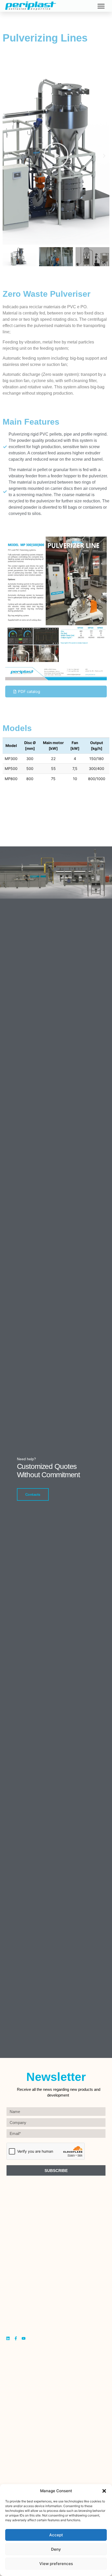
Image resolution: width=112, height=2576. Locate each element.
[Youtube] (24, 2338)
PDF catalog (29, 692)
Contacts (33, 1494)
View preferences (56, 2564)
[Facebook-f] (16, 2338)
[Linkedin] (8, 2338)
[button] (104, 2491)
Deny (56, 2549)
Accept (56, 2535)
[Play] (56, 156)
